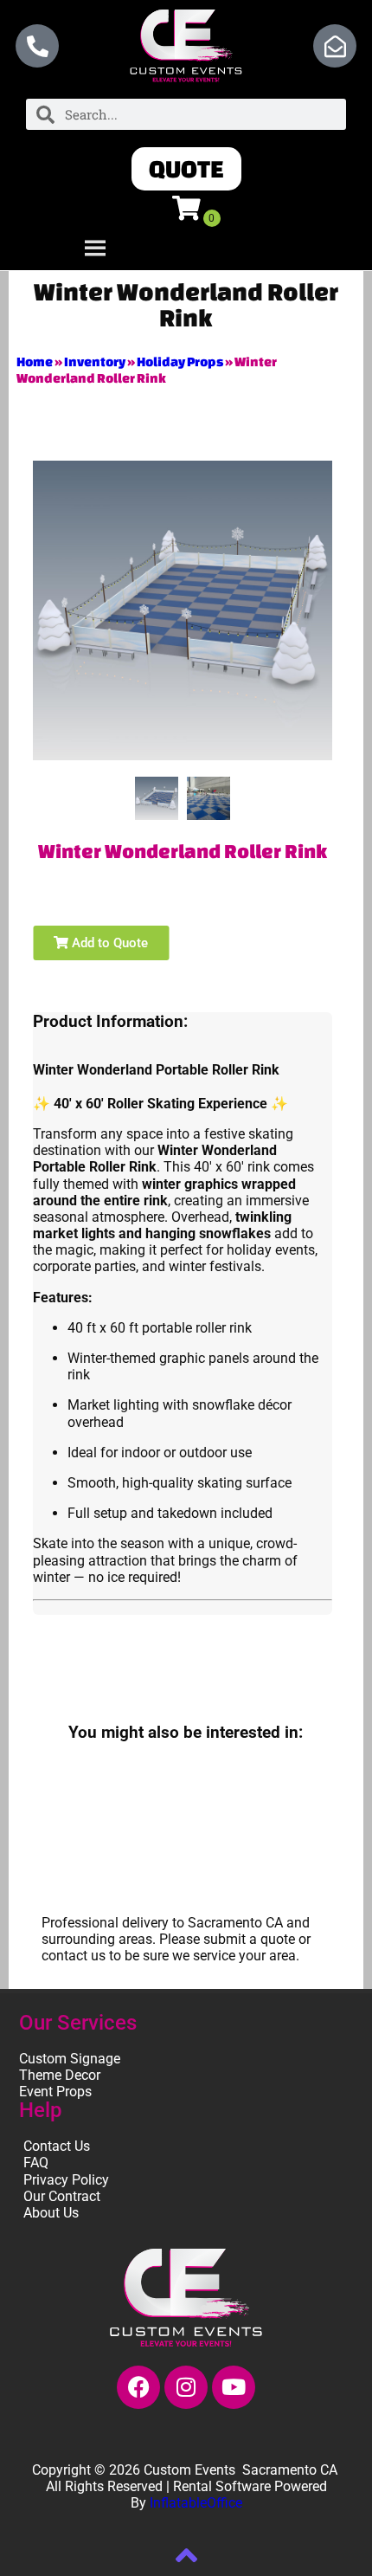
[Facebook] (138, 2387)
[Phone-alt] (37, 46)
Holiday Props (180, 362)
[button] (186, 169)
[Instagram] (186, 2387)
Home (35, 362)
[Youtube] (234, 2387)
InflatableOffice (196, 2503)
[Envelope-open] (335, 46)
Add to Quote (108, 943)
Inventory (95, 362)
